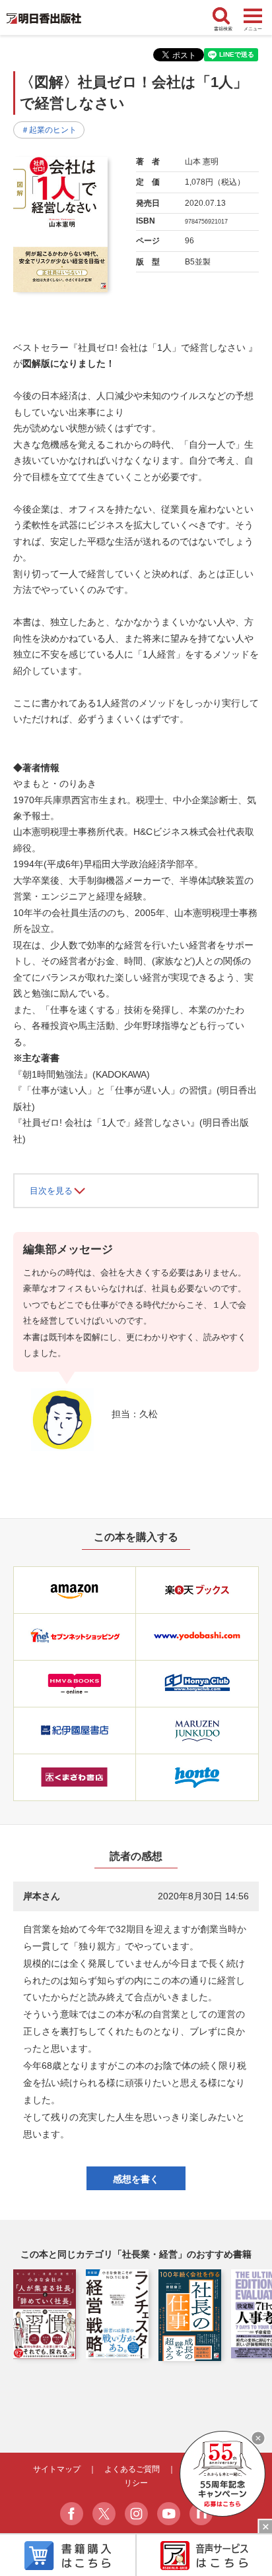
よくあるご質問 (132, 2469)
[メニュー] (253, 16)
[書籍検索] (223, 17)
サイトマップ (57, 2469)
